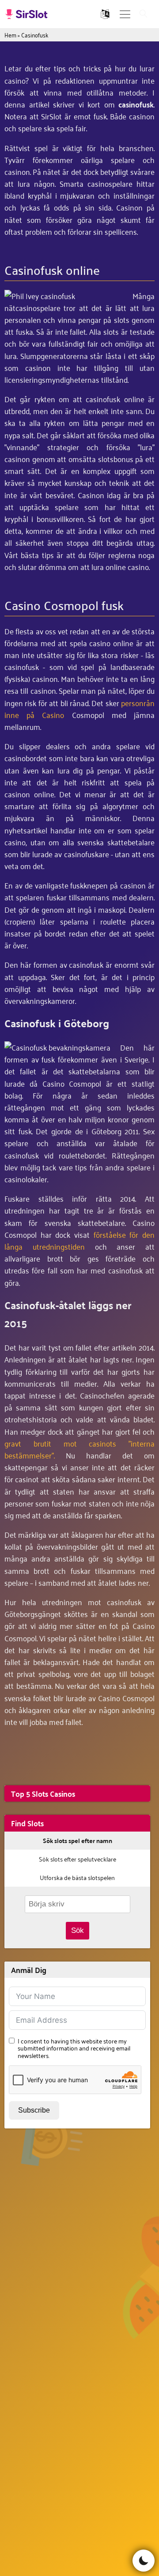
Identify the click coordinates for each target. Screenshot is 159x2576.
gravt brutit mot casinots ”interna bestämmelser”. (79, 1449)
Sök (78, 1930)
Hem (10, 35)
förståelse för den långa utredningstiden (79, 1240)
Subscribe (34, 2110)
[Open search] (144, 14)
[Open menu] (125, 14)
